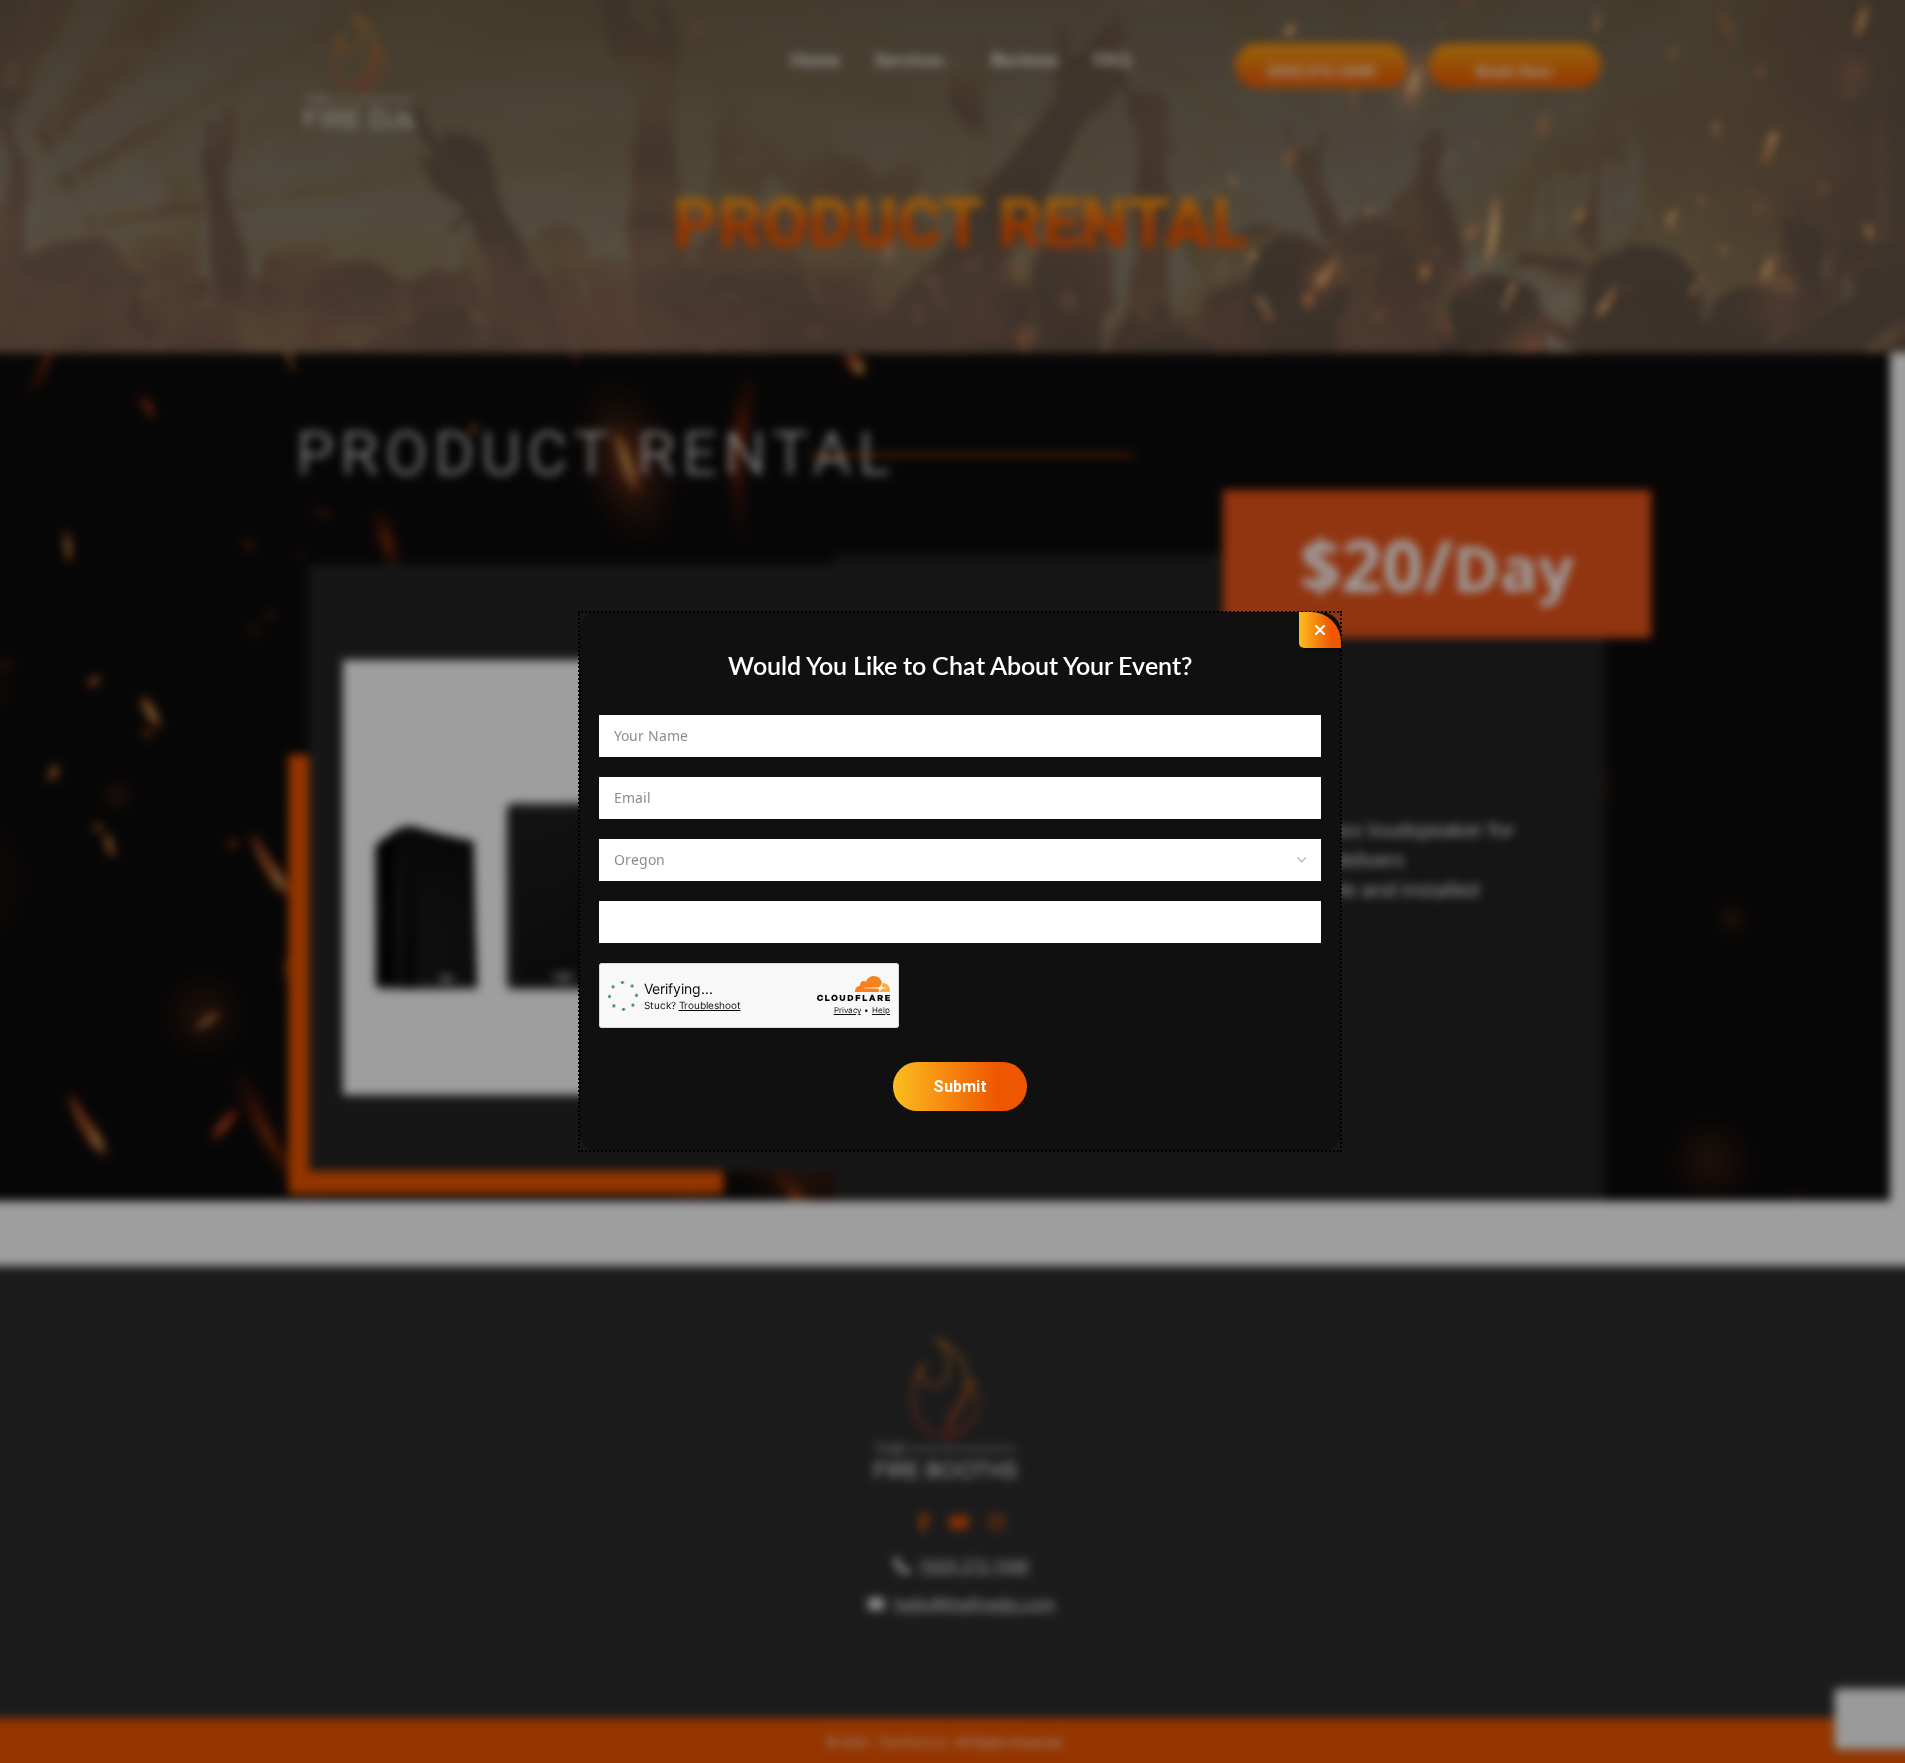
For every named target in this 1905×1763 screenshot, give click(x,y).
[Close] (1320, 630)
